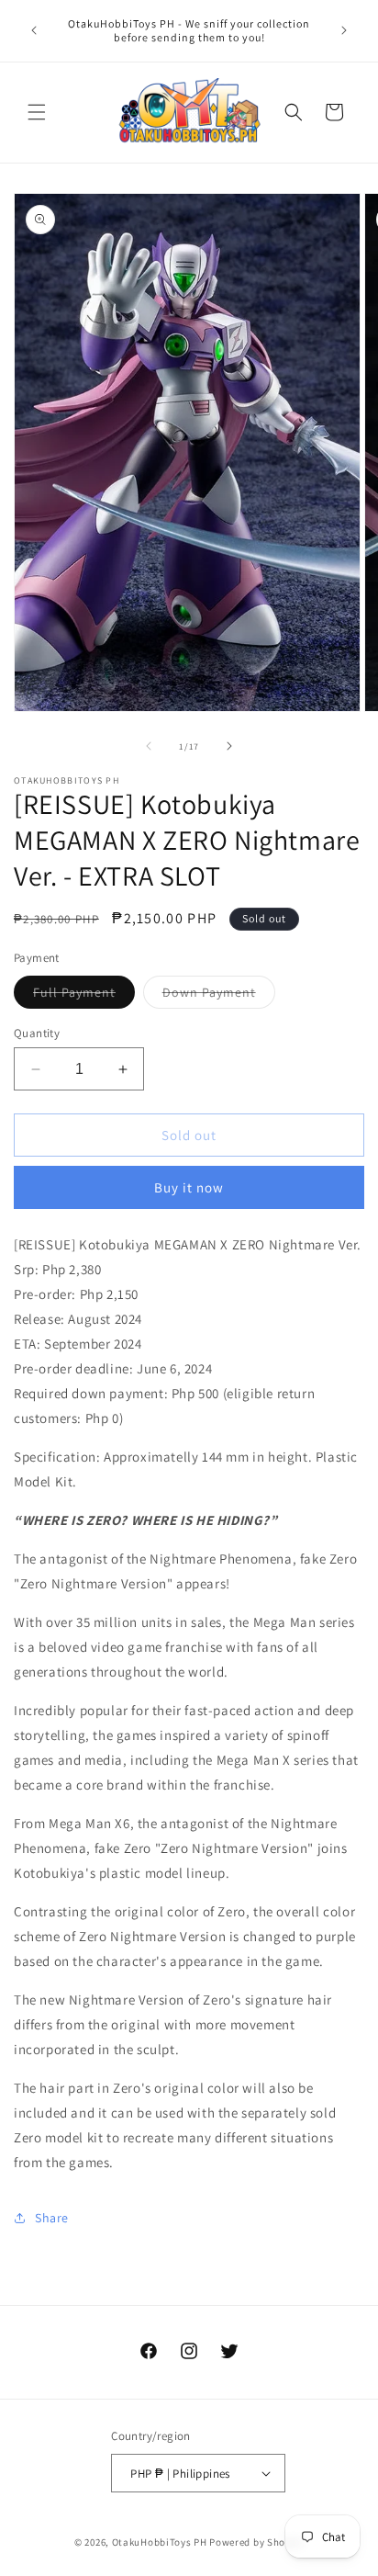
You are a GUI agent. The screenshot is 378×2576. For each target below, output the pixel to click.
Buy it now (189, 1187)
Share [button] (52, 2218)
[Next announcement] (344, 30)
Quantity (37, 1033)
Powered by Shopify (256, 2542)
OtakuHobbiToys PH (160, 2542)
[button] (37, 112)
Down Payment (219, 996)
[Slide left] (149, 746)
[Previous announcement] (34, 30)
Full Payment (84, 996)
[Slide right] (229, 746)
